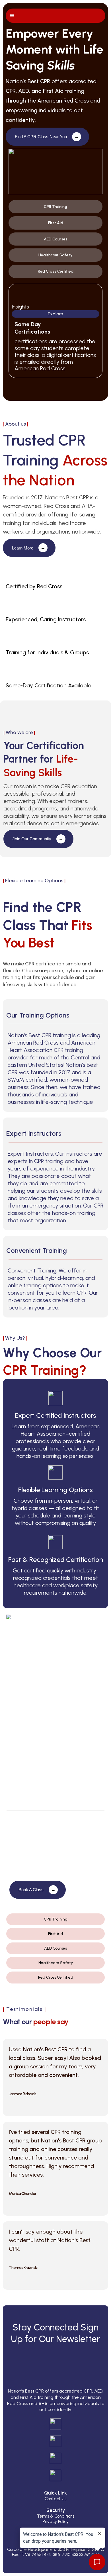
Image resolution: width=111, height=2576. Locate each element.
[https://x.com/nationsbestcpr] (55, 2458)
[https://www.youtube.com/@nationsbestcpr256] (55, 2475)
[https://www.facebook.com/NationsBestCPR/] (55, 2424)
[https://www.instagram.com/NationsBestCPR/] (55, 2441)
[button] (11, 16)
